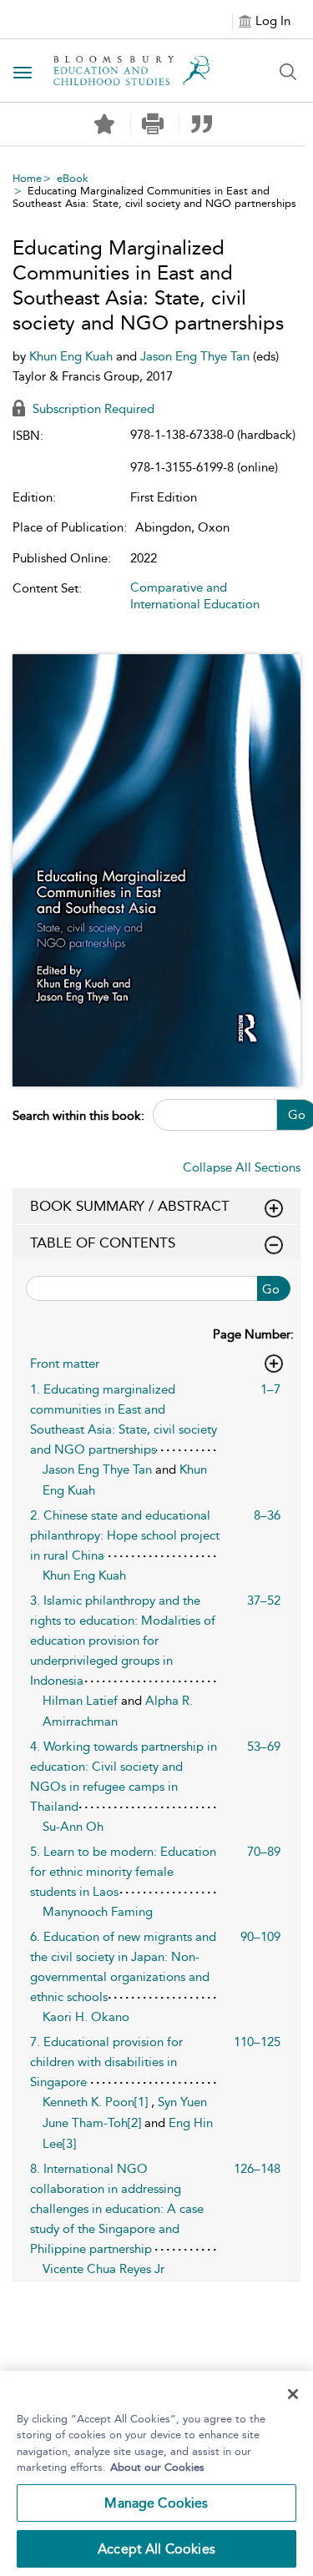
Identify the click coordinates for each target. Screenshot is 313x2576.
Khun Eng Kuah (73, 356)
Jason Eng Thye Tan (197, 356)
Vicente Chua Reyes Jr (103, 2269)
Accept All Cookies (156, 2549)
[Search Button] (288, 72)
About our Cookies (157, 2467)
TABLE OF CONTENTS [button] (103, 1243)
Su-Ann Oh (73, 1827)
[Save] (104, 124)
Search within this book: (78, 1116)
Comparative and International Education (195, 596)
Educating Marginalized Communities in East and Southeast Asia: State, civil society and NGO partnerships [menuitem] (154, 197)
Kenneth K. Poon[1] (97, 2102)
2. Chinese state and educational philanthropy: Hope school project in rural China (125, 1535)
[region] (156, 2473)
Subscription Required (92, 409)
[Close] (293, 2394)
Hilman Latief (82, 1701)
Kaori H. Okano (86, 2017)
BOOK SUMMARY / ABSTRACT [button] (130, 1206)
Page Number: (253, 1334)
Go (271, 1289)
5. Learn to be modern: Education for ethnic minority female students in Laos (123, 1872)
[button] (153, 124)
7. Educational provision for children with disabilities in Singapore (106, 2062)
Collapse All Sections (242, 1167)
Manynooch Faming (98, 1912)
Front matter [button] (65, 1364)
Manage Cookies (156, 2503)
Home (27, 178)
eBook (73, 178)
